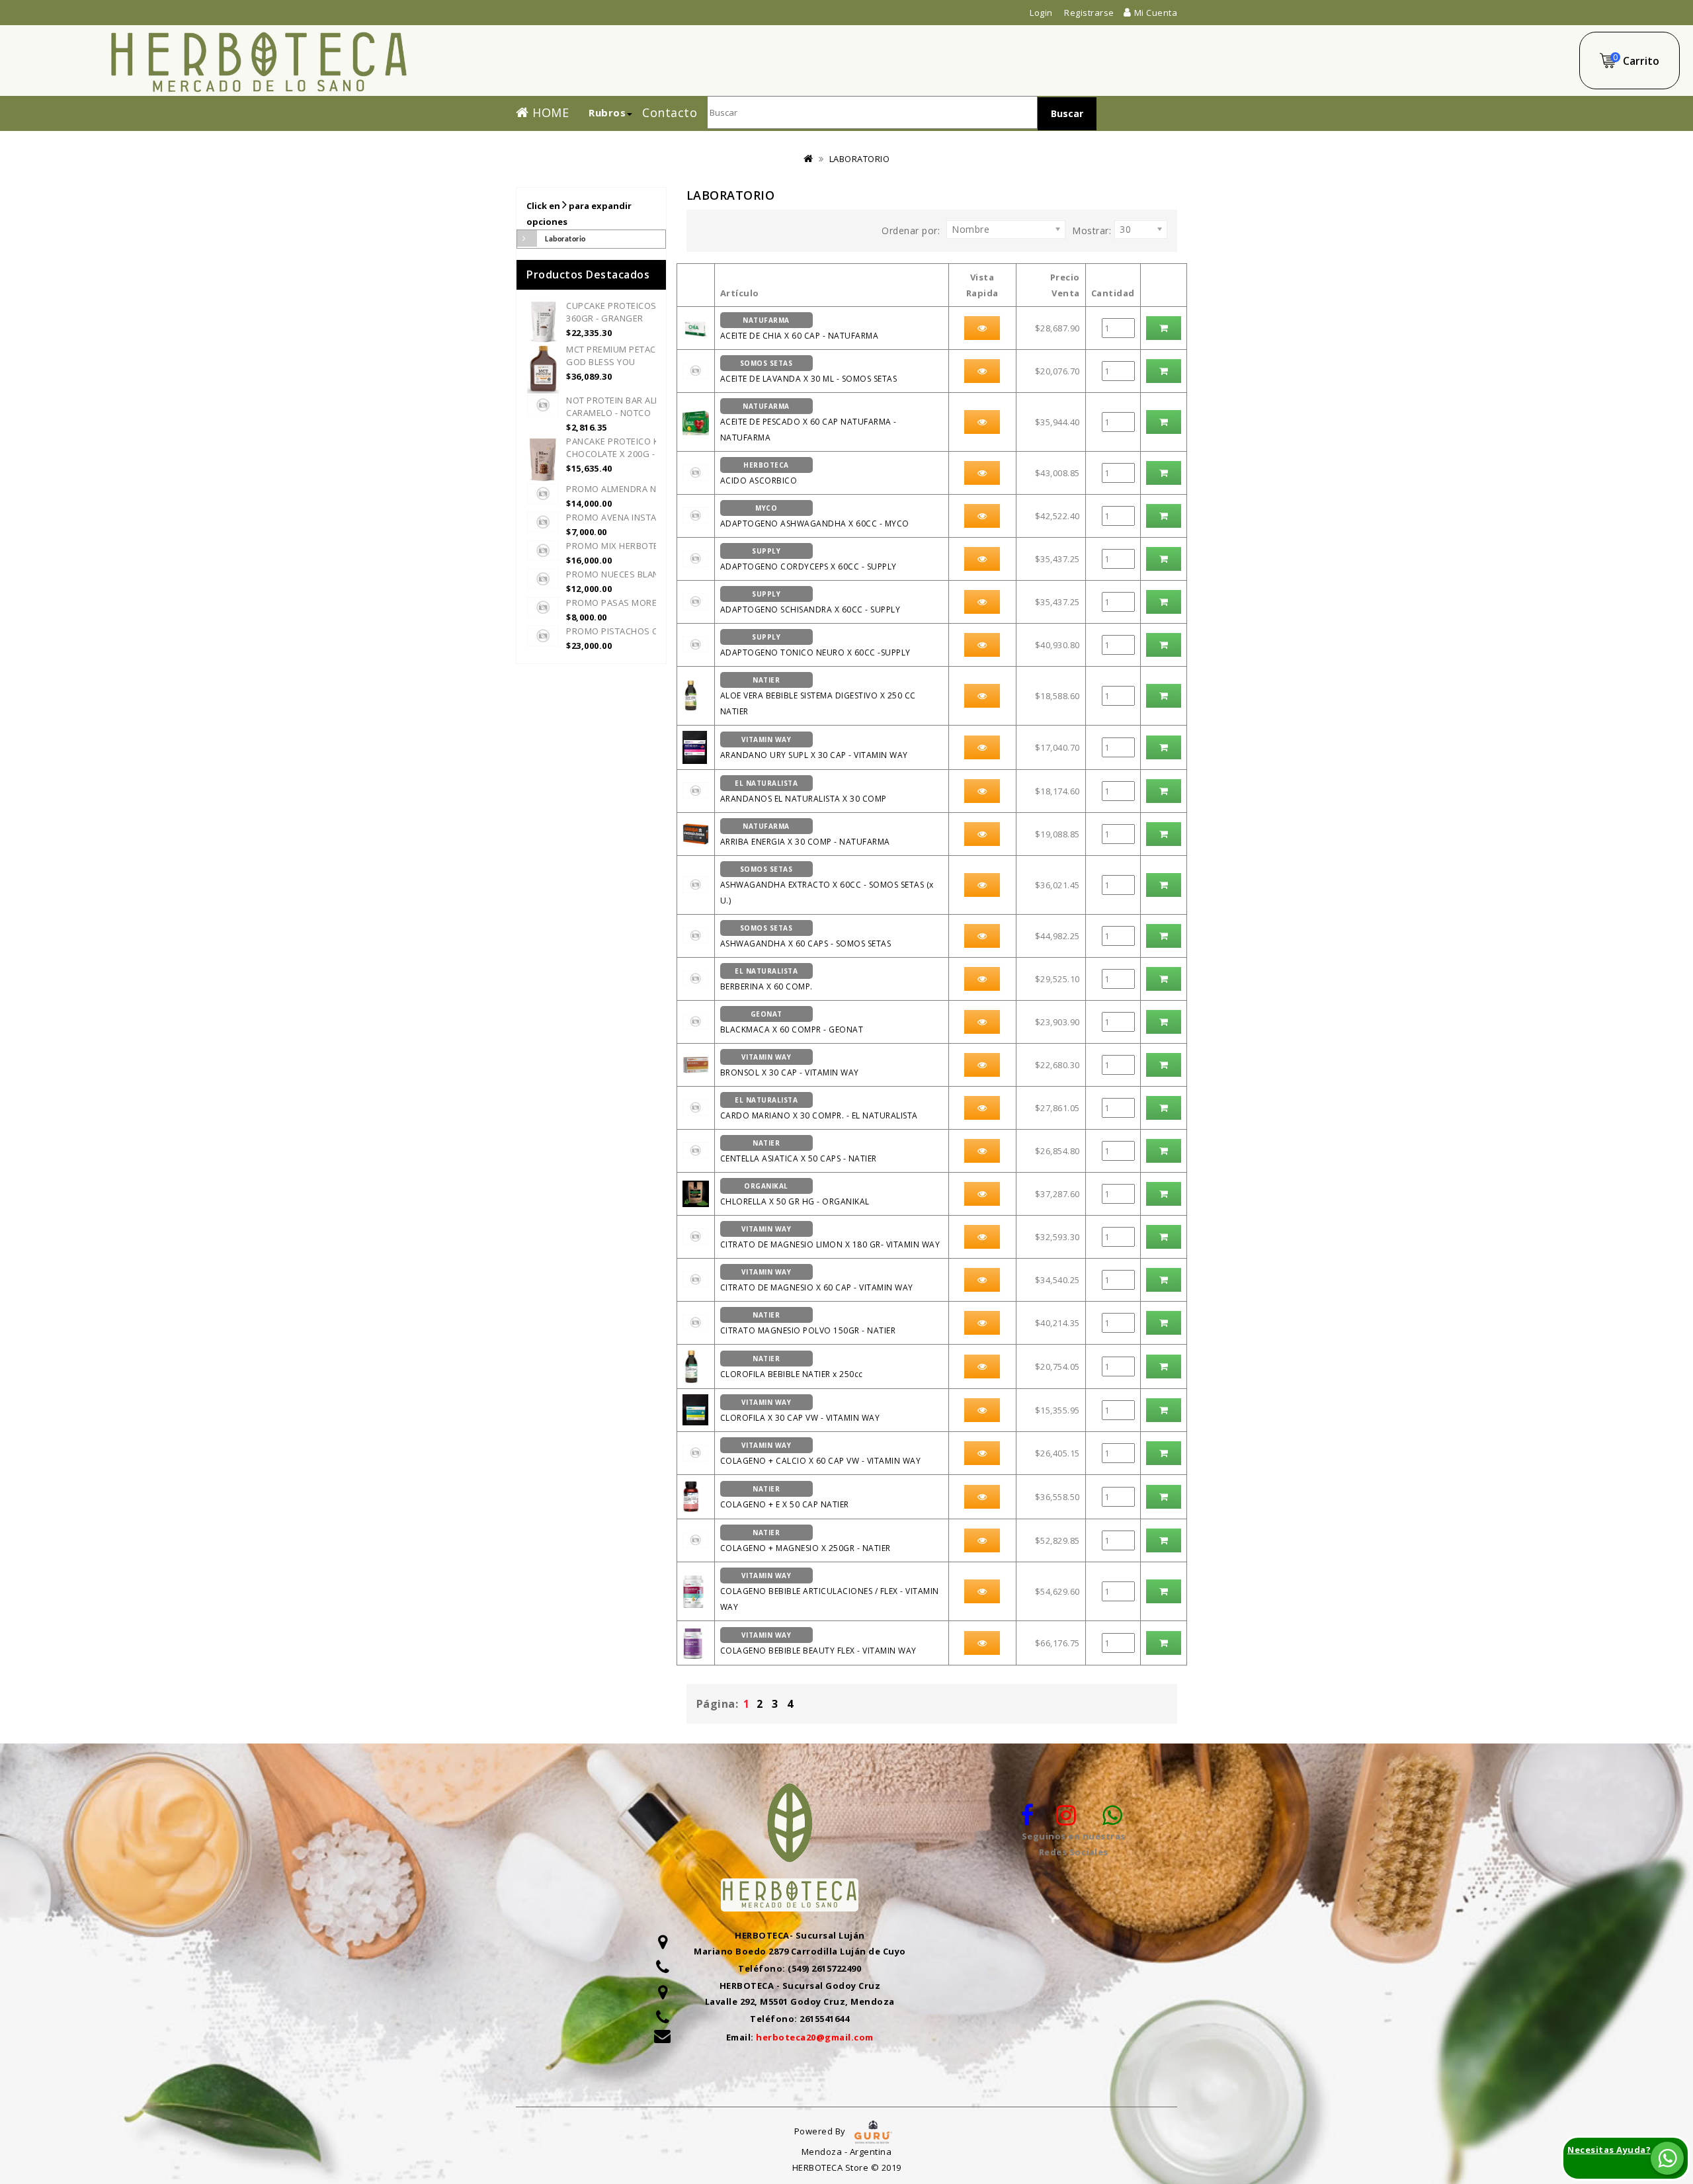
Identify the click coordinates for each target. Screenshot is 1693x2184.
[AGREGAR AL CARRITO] (1164, 328)
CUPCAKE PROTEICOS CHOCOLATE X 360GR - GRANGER (642, 312)
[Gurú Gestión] (873, 2131)
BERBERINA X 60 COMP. (766, 979)
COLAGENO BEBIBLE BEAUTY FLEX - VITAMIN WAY (818, 1643)
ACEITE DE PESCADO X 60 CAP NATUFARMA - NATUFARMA (808, 422)
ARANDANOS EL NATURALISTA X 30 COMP (804, 791)
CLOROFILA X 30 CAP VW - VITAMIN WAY (800, 1410)
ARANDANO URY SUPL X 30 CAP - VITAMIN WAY (814, 748)
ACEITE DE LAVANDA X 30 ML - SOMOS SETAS (809, 371)
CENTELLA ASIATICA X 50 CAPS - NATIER (799, 1151)
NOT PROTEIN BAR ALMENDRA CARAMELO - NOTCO (629, 406)
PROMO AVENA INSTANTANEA (628, 517)
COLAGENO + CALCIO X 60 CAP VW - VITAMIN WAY (821, 1453)
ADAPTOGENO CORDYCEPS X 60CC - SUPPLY (808, 559)
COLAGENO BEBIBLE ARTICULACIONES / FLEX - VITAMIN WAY (830, 1592)
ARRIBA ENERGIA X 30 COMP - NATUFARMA (805, 834)
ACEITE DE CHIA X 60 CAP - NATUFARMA (800, 328)
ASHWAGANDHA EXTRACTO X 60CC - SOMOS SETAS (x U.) (827, 885)
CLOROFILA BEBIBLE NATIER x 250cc (792, 1367)
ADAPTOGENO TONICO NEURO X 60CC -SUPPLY (815, 645)
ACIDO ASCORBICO (759, 473)
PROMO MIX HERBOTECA (618, 546)
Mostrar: (1092, 231)
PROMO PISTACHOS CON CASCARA (640, 631)
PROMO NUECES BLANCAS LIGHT (635, 574)
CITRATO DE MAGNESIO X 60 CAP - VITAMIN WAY (817, 1280)
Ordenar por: (911, 231)
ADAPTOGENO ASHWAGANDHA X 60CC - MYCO (815, 516)
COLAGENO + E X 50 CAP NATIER (785, 1497)
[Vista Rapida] (982, 328)
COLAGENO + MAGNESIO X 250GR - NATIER (805, 1541)
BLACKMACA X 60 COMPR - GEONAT (792, 1022)
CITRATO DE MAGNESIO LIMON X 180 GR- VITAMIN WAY (830, 1237)
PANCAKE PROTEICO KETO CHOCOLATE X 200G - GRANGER (633, 447)
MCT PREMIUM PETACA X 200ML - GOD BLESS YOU (635, 356)
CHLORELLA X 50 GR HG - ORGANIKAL (795, 1194)
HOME (549, 110)
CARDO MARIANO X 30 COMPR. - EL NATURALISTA (819, 1108)
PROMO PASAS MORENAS (620, 603)
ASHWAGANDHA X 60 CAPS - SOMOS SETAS (806, 936)
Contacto (670, 110)
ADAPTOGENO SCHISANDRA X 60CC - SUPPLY (810, 602)
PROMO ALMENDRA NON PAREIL (633, 489)
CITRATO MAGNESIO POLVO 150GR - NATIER (808, 1323)
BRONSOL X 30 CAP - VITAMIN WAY (790, 1065)
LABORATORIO (860, 159)
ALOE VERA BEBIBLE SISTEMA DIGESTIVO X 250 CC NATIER (818, 696)
